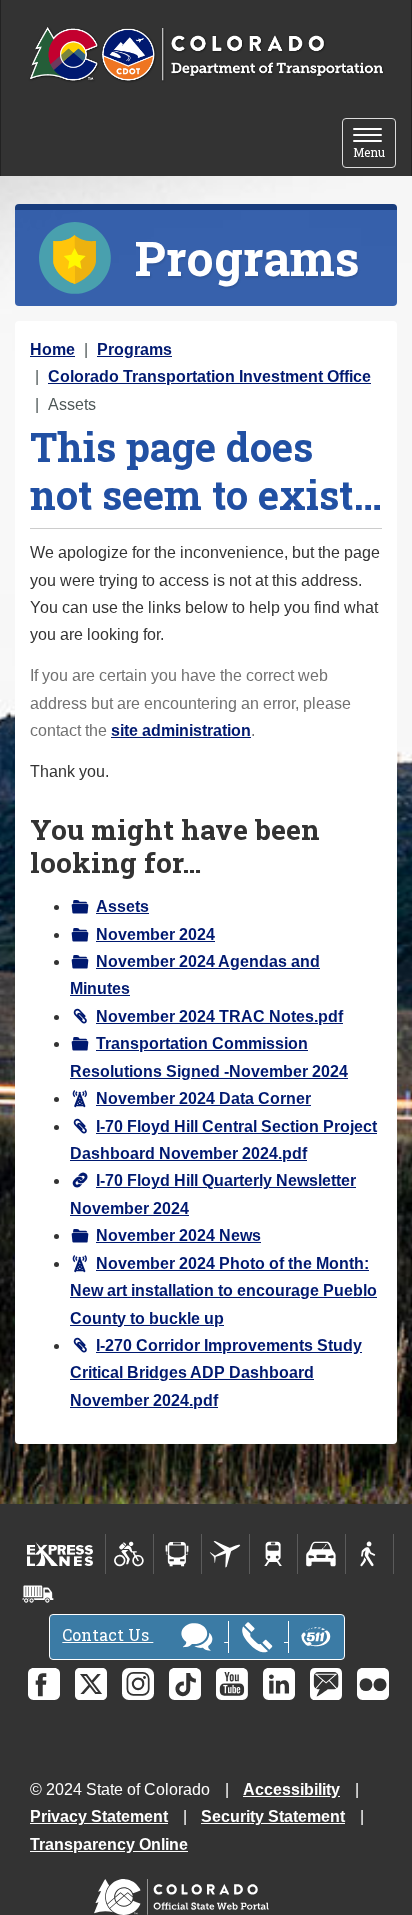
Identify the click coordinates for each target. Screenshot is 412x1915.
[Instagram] (138, 1684)
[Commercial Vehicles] (38, 1594)
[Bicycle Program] (129, 1554)
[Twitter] (91, 1684)
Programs (134, 349)
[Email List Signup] (326, 1684)
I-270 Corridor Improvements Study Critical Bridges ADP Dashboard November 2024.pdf (216, 1373)
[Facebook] (44, 1684)
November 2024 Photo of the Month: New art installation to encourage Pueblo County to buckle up (223, 1291)
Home (52, 349)
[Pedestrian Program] (369, 1554)
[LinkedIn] (279, 1684)
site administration (181, 730)
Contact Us (107, 1634)
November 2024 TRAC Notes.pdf (219, 1016)
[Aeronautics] (225, 1554)
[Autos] (321, 1554)
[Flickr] (373, 1684)
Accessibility (291, 1789)
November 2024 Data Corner (203, 1098)
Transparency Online (109, 1844)
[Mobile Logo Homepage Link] (206, 55)
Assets (122, 906)
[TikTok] (185, 1684)
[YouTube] (232, 1684)
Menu (374, 144)
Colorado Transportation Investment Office (209, 376)
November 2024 (155, 934)
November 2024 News (178, 1235)
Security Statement (273, 1816)
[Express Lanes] (60, 1554)
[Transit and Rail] (177, 1554)
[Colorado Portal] (185, 1891)
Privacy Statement (99, 1816)
